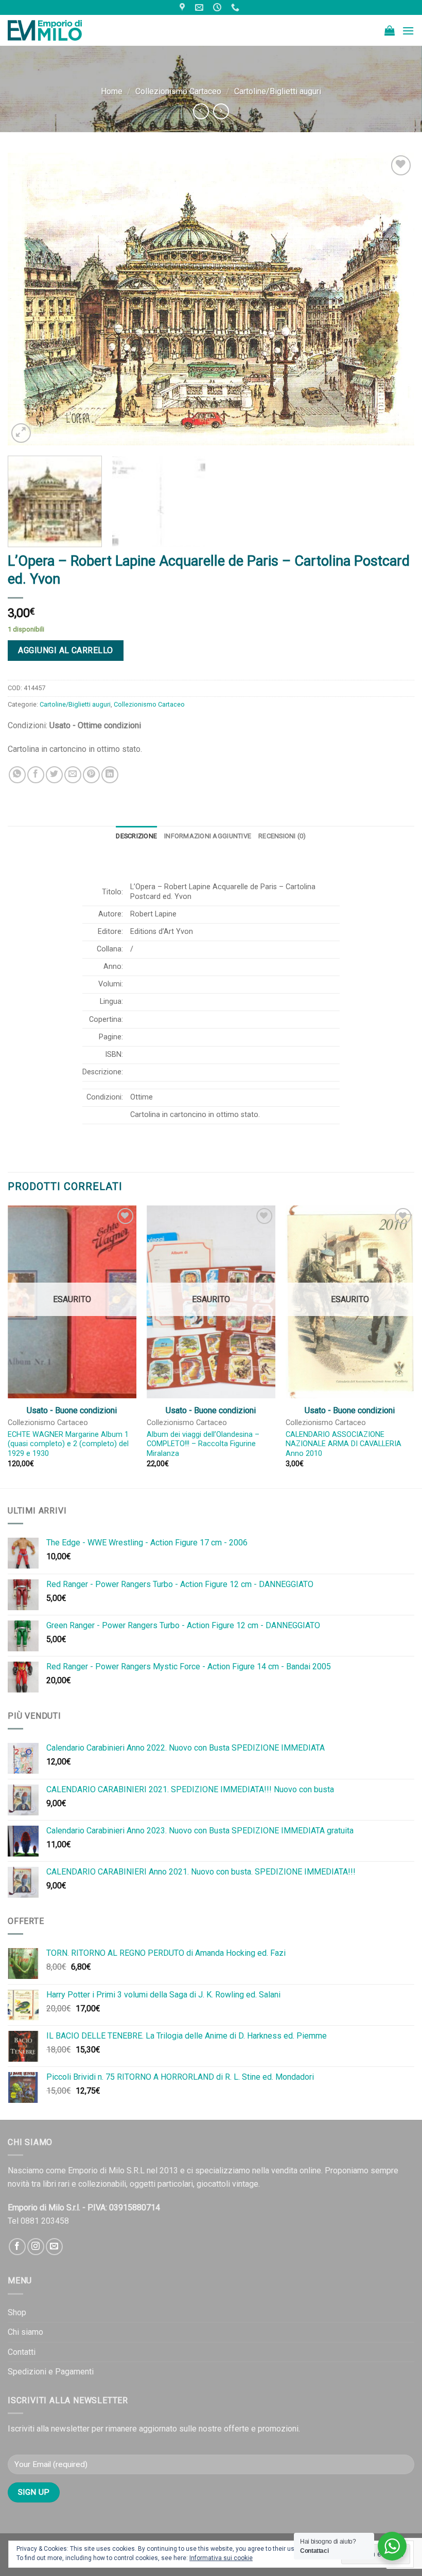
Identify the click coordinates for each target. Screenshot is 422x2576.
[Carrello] (390, 30)
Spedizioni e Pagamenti (51, 2372)
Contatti (22, 2352)
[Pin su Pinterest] (91, 775)
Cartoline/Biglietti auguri (278, 91)
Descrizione (136, 836)
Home (112, 91)
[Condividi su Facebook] (36, 775)
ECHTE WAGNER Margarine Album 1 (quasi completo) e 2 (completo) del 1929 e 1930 (68, 1444)
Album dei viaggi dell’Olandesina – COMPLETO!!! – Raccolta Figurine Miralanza (203, 1444)
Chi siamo (25, 2332)
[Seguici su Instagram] (36, 2247)
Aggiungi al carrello (66, 650)
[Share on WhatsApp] (17, 775)
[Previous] (29, 299)
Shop (17, 2312)
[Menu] (408, 31)
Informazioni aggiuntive (208, 836)
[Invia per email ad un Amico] (73, 775)
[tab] (136, 836)
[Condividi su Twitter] (54, 775)
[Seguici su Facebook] (17, 2247)
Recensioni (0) (282, 836)
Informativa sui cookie (221, 2558)
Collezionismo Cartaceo (178, 91)
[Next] (393, 299)
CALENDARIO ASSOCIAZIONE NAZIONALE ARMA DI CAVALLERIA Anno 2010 (344, 1444)
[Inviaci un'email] (54, 2247)
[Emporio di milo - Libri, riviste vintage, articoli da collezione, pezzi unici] (59, 30)
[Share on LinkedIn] (110, 775)
